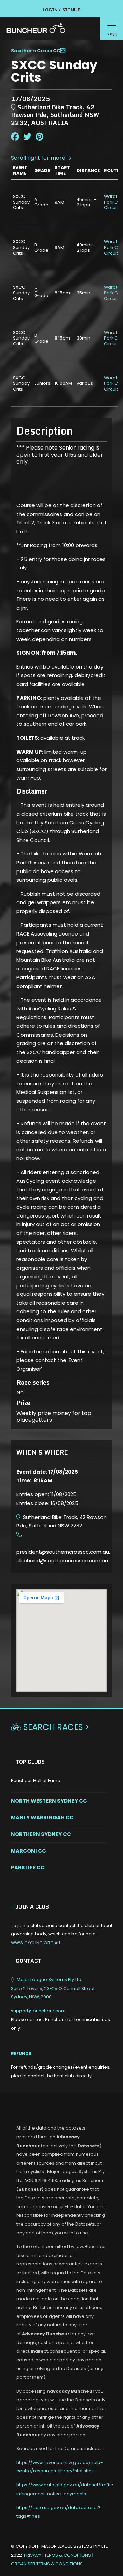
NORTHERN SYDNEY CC (41, 1834)
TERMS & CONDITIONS (68, 2555)
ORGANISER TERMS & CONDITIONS (47, 2564)
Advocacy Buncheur (46, 2334)
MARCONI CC (29, 1851)
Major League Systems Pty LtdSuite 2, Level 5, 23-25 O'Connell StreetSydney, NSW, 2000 (53, 1988)
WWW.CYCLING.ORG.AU (36, 1943)
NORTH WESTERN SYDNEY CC (49, 1801)
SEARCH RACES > (50, 1727)
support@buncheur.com (60, 2020)
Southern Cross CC (36, 51)
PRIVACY (33, 2555)
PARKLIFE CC (28, 1867)
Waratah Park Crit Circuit (113, 202)
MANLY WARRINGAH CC (42, 1817)
